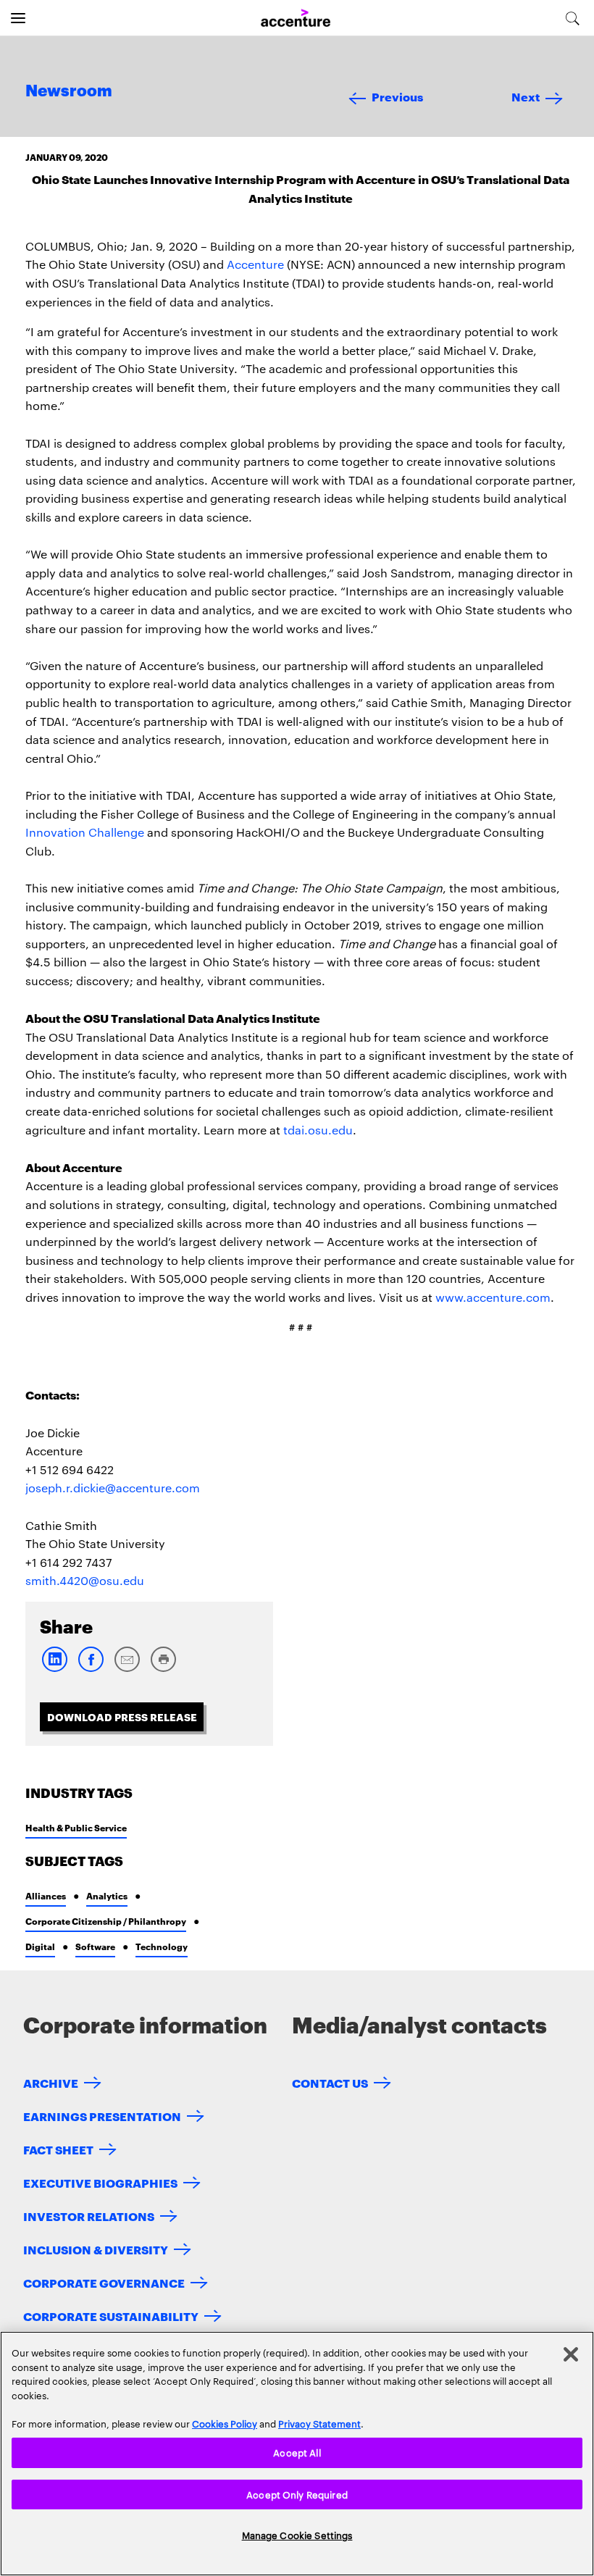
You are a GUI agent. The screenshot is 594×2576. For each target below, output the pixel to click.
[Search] (573, 18)
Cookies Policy (225, 2423)
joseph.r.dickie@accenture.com (113, 1488)
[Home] (296, 18)
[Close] (571, 2354)
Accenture (255, 264)
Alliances (46, 1895)
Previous (397, 96)
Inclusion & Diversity (96, 2249)
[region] (297, 2454)
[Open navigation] (18, 18)
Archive (51, 2082)
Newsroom (69, 91)
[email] (127, 1669)
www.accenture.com (493, 1297)
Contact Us (330, 2082)
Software (95, 1946)
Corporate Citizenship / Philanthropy (106, 1921)
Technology (162, 1946)
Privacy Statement (319, 2423)
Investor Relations (89, 2216)
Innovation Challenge (85, 832)
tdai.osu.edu (318, 1130)
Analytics (107, 1895)
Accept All (297, 2452)
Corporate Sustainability (111, 2316)
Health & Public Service (76, 1827)
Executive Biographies (100, 2182)
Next (526, 96)
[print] (163, 1669)
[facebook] (91, 1669)
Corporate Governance (104, 2282)
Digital (40, 1946)
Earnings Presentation (102, 2116)
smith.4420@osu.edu (85, 1580)
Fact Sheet (58, 2149)
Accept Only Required (297, 2494)
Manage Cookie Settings (297, 2535)
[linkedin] (54, 1669)
